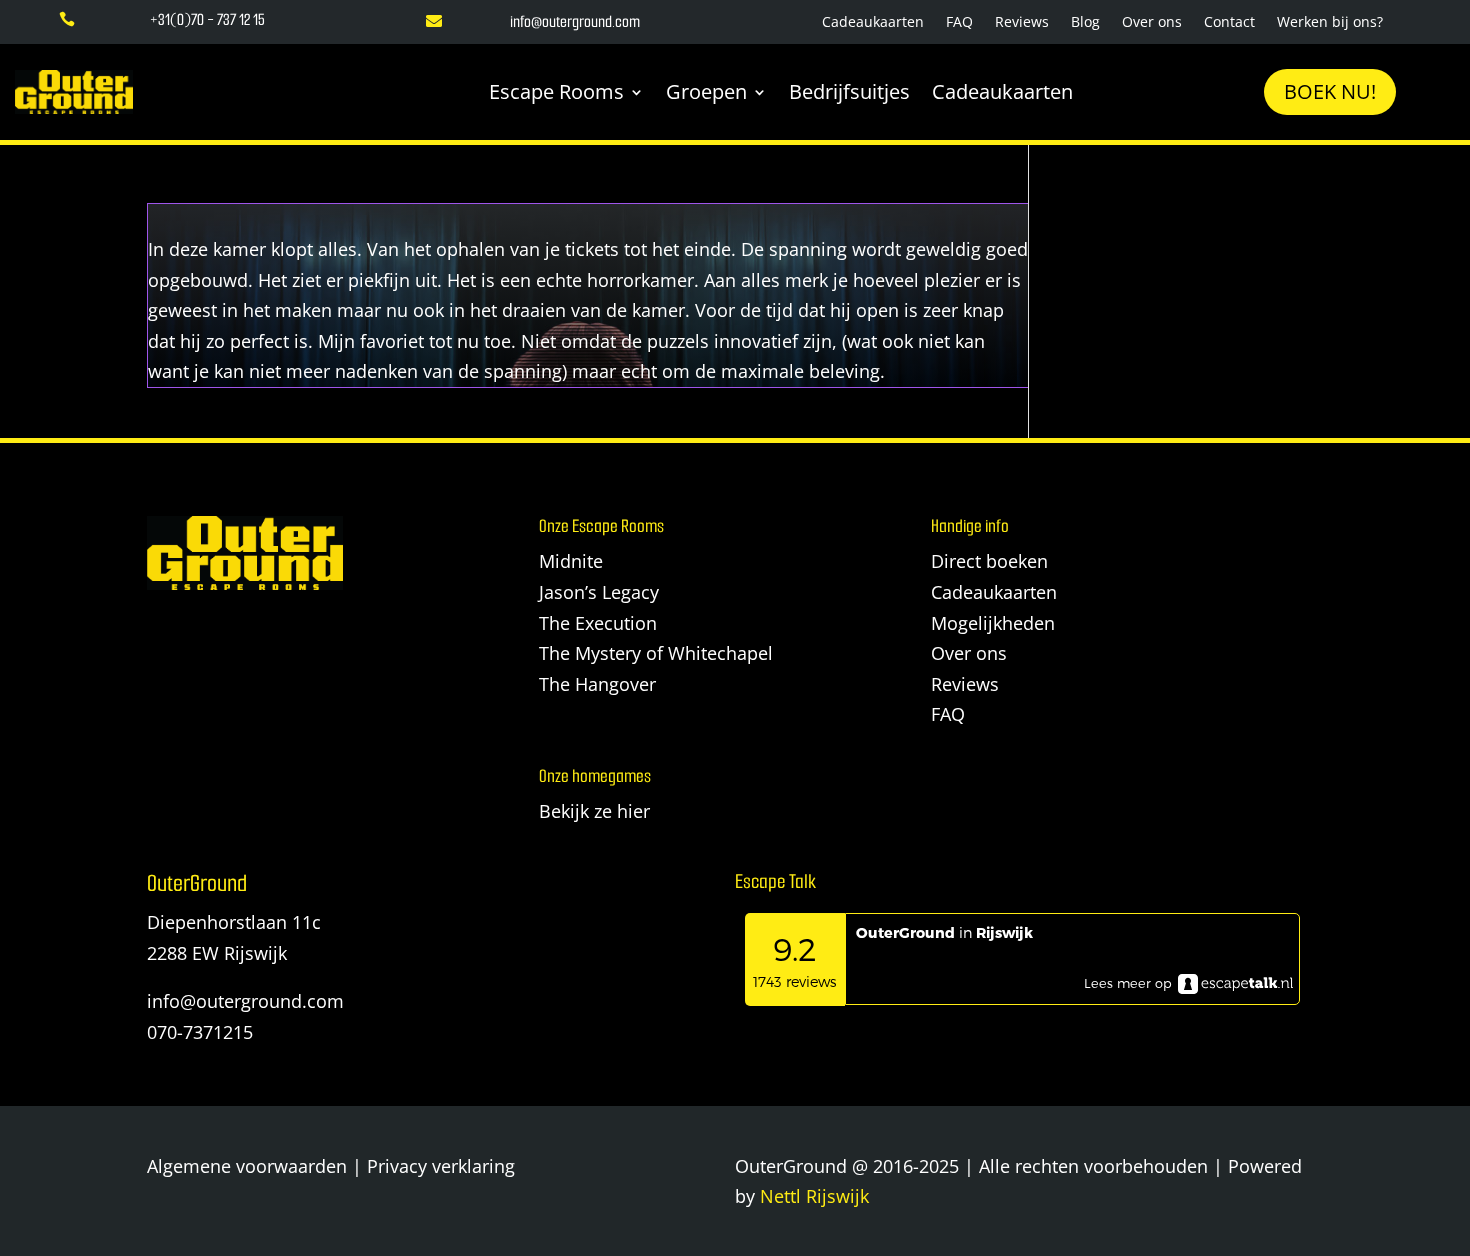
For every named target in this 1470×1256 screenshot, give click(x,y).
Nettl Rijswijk (814, 1196)
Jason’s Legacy (599, 592)
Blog (1085, 23)
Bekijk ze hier (594, 811)
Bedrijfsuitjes (849, 91)
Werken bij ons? (1330, 23)
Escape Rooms (556, 91)
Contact (1229, 23)
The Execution (598, 623)
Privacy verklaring (441, 1166)
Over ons (1152, 23)
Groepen (706, 91)
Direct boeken (989, 561)
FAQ (959, 23)
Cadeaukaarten (873, 23)
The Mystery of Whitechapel (656, 653)
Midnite (571, 561)
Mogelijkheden (993, 623)
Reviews (1022, 23)
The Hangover (597, 684)
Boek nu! (1330, 91)
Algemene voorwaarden (247, 1166)
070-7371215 (200, 1032)
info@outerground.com (245, 1001)
